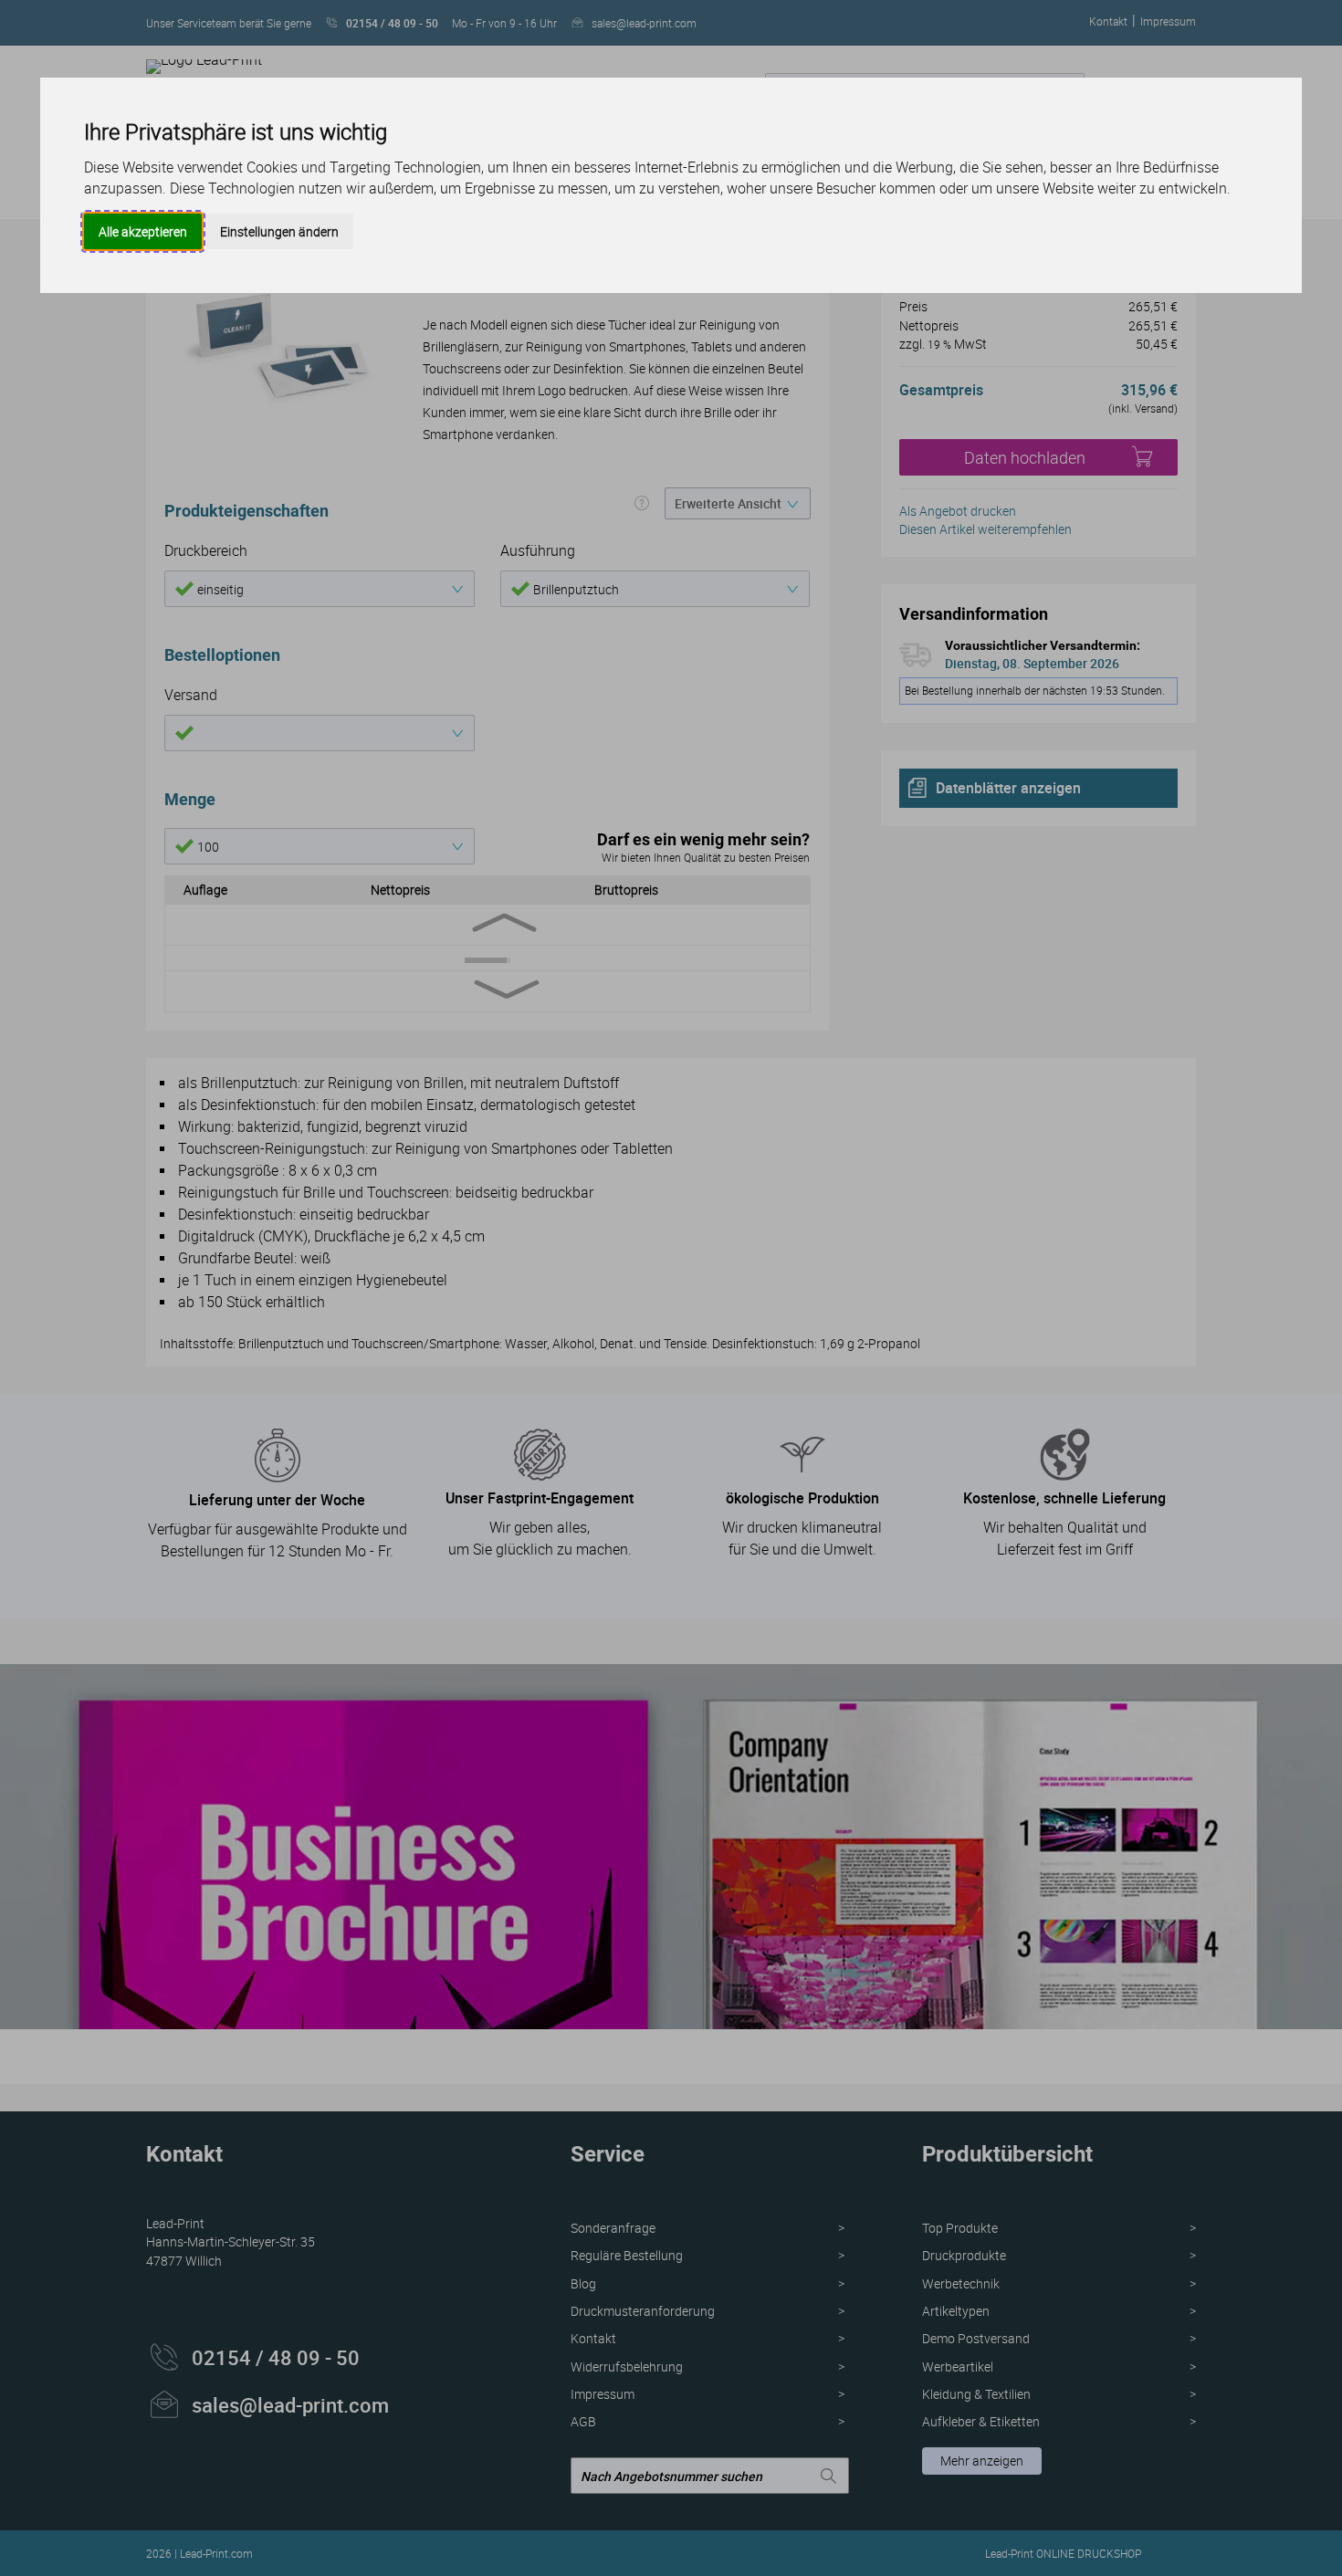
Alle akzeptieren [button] (143, 231)
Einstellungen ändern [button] (279, 231)
